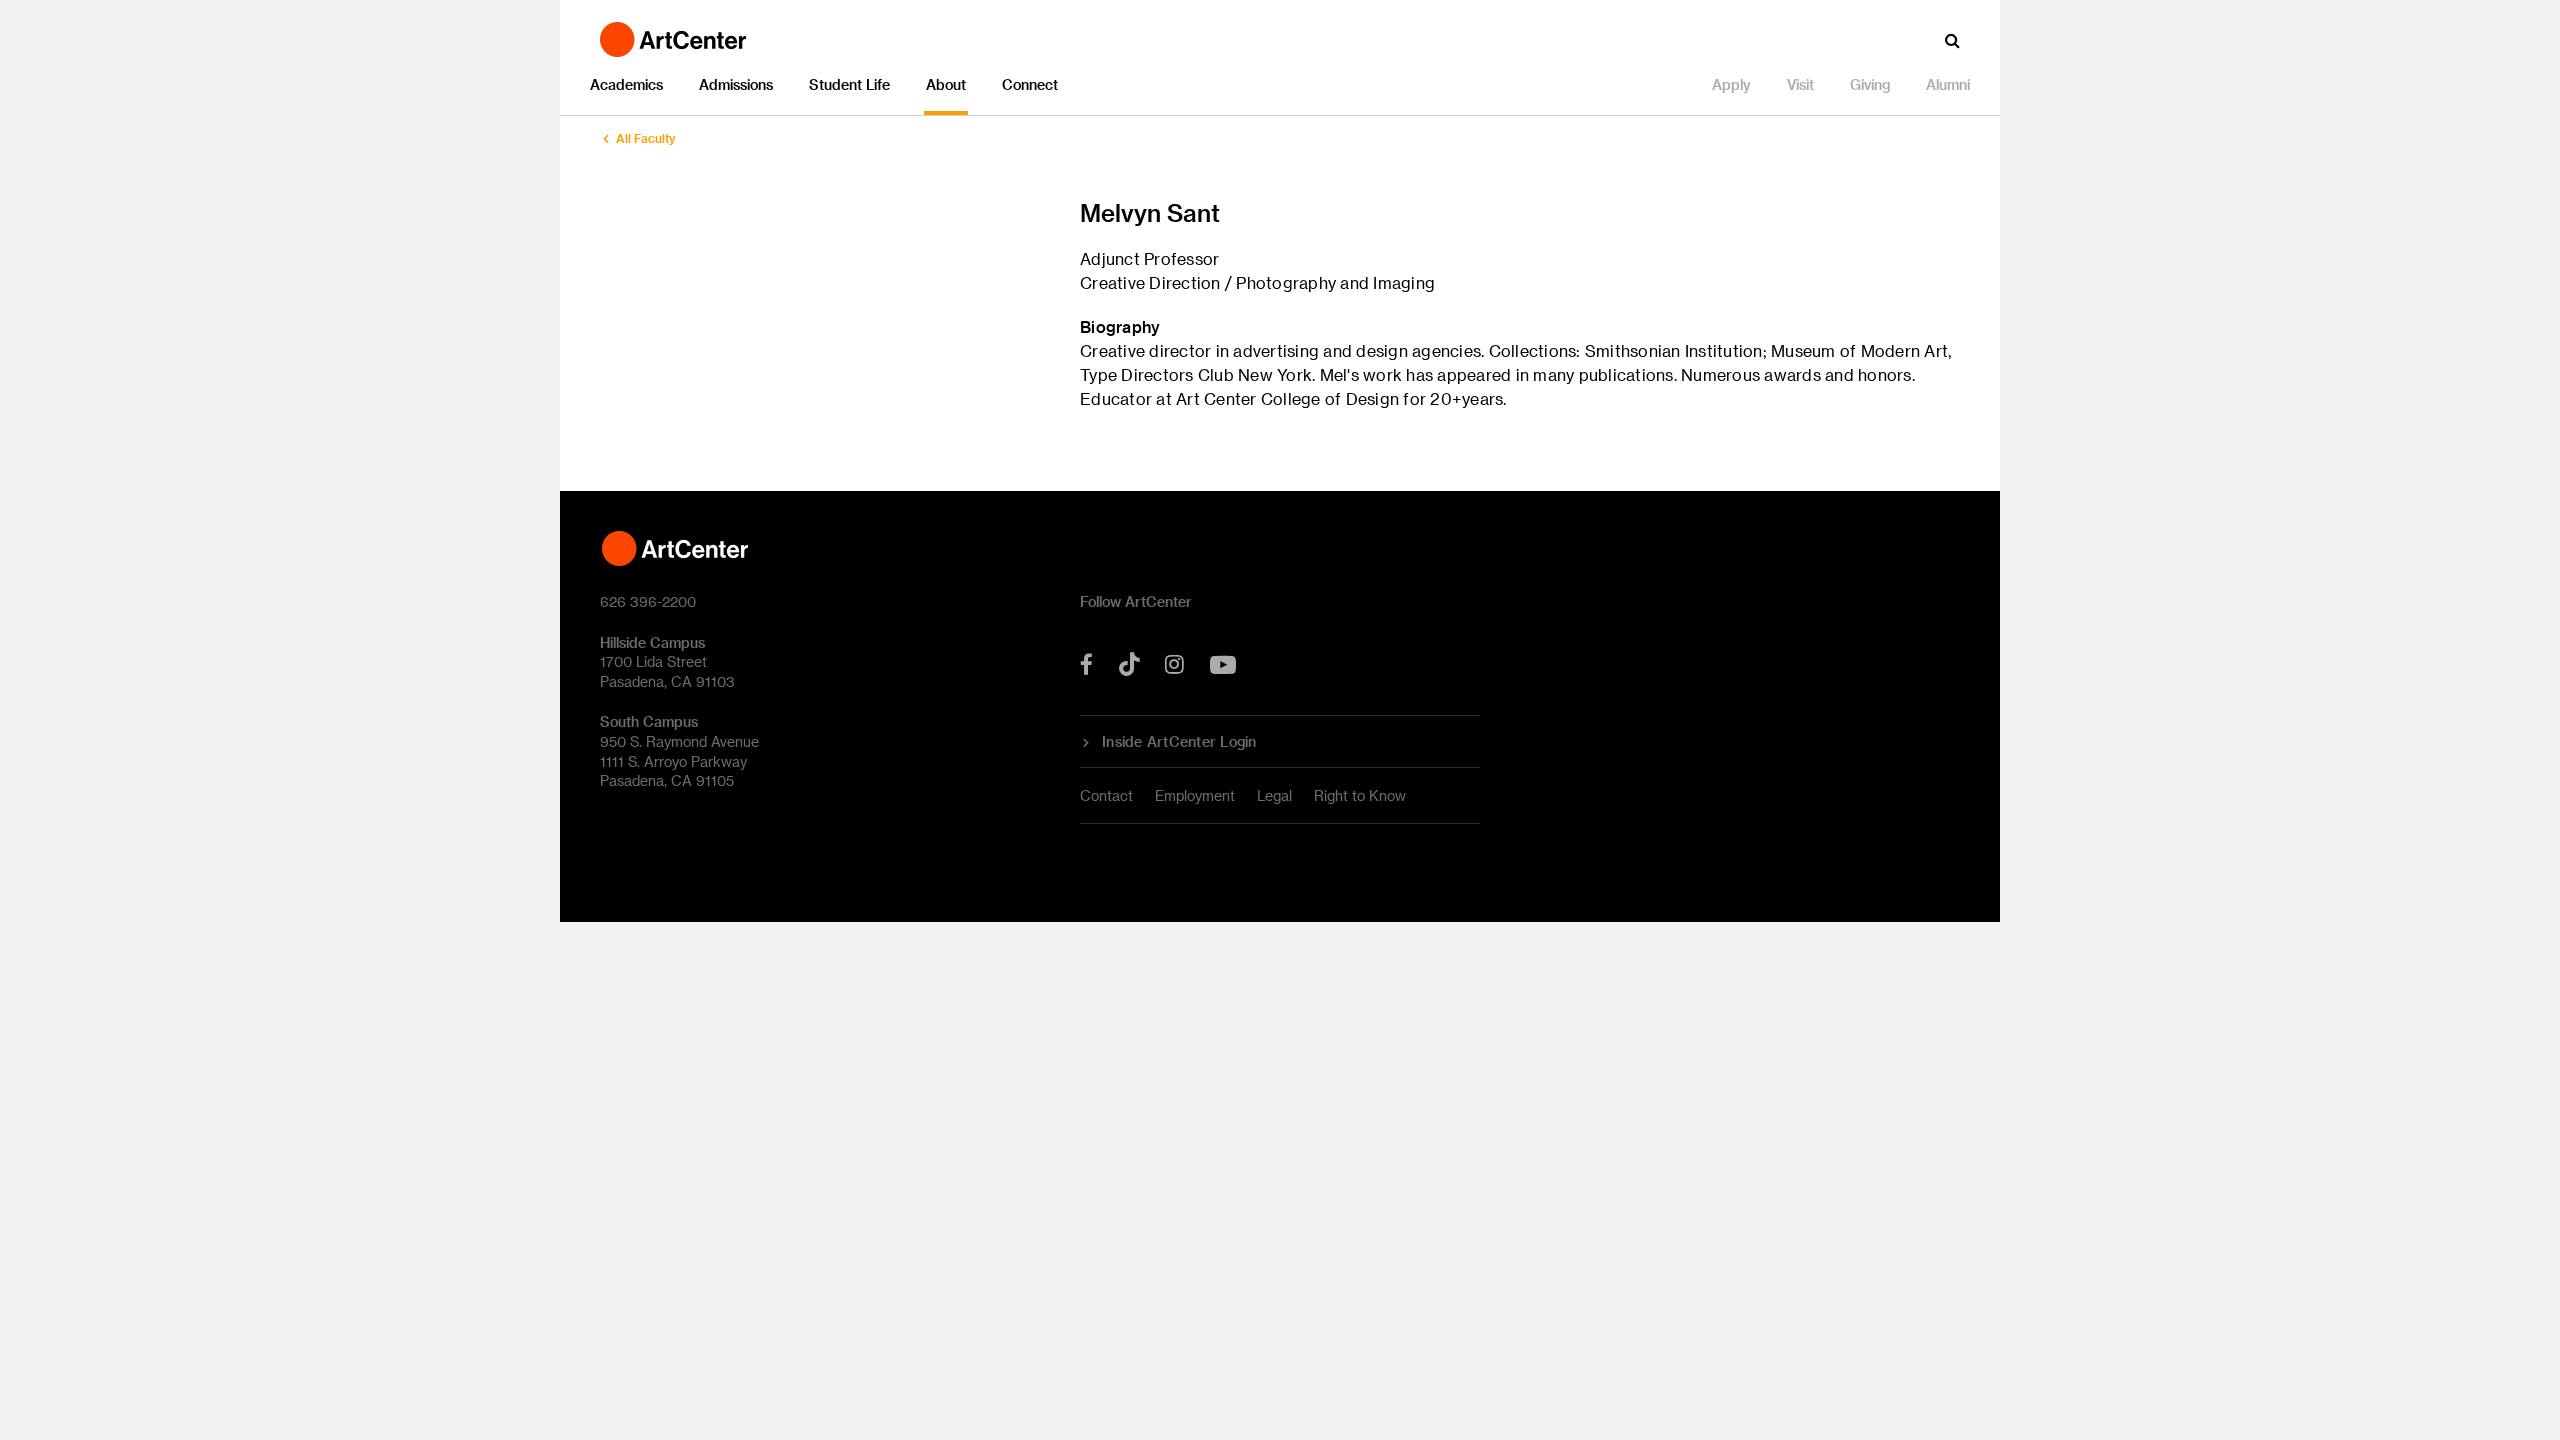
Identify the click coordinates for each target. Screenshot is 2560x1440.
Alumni (1948, 84)
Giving (1870, 84)
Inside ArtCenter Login (1179, 742)
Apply (1731, 84)
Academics (626, 84)
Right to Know (1360, 795)
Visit (1800, 84)
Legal (1274, 795)
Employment (1195, 795)
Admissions (736, 84)
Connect (1030, 84)
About (946, 84)
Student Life (849, 84)
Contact (1106, 795)
